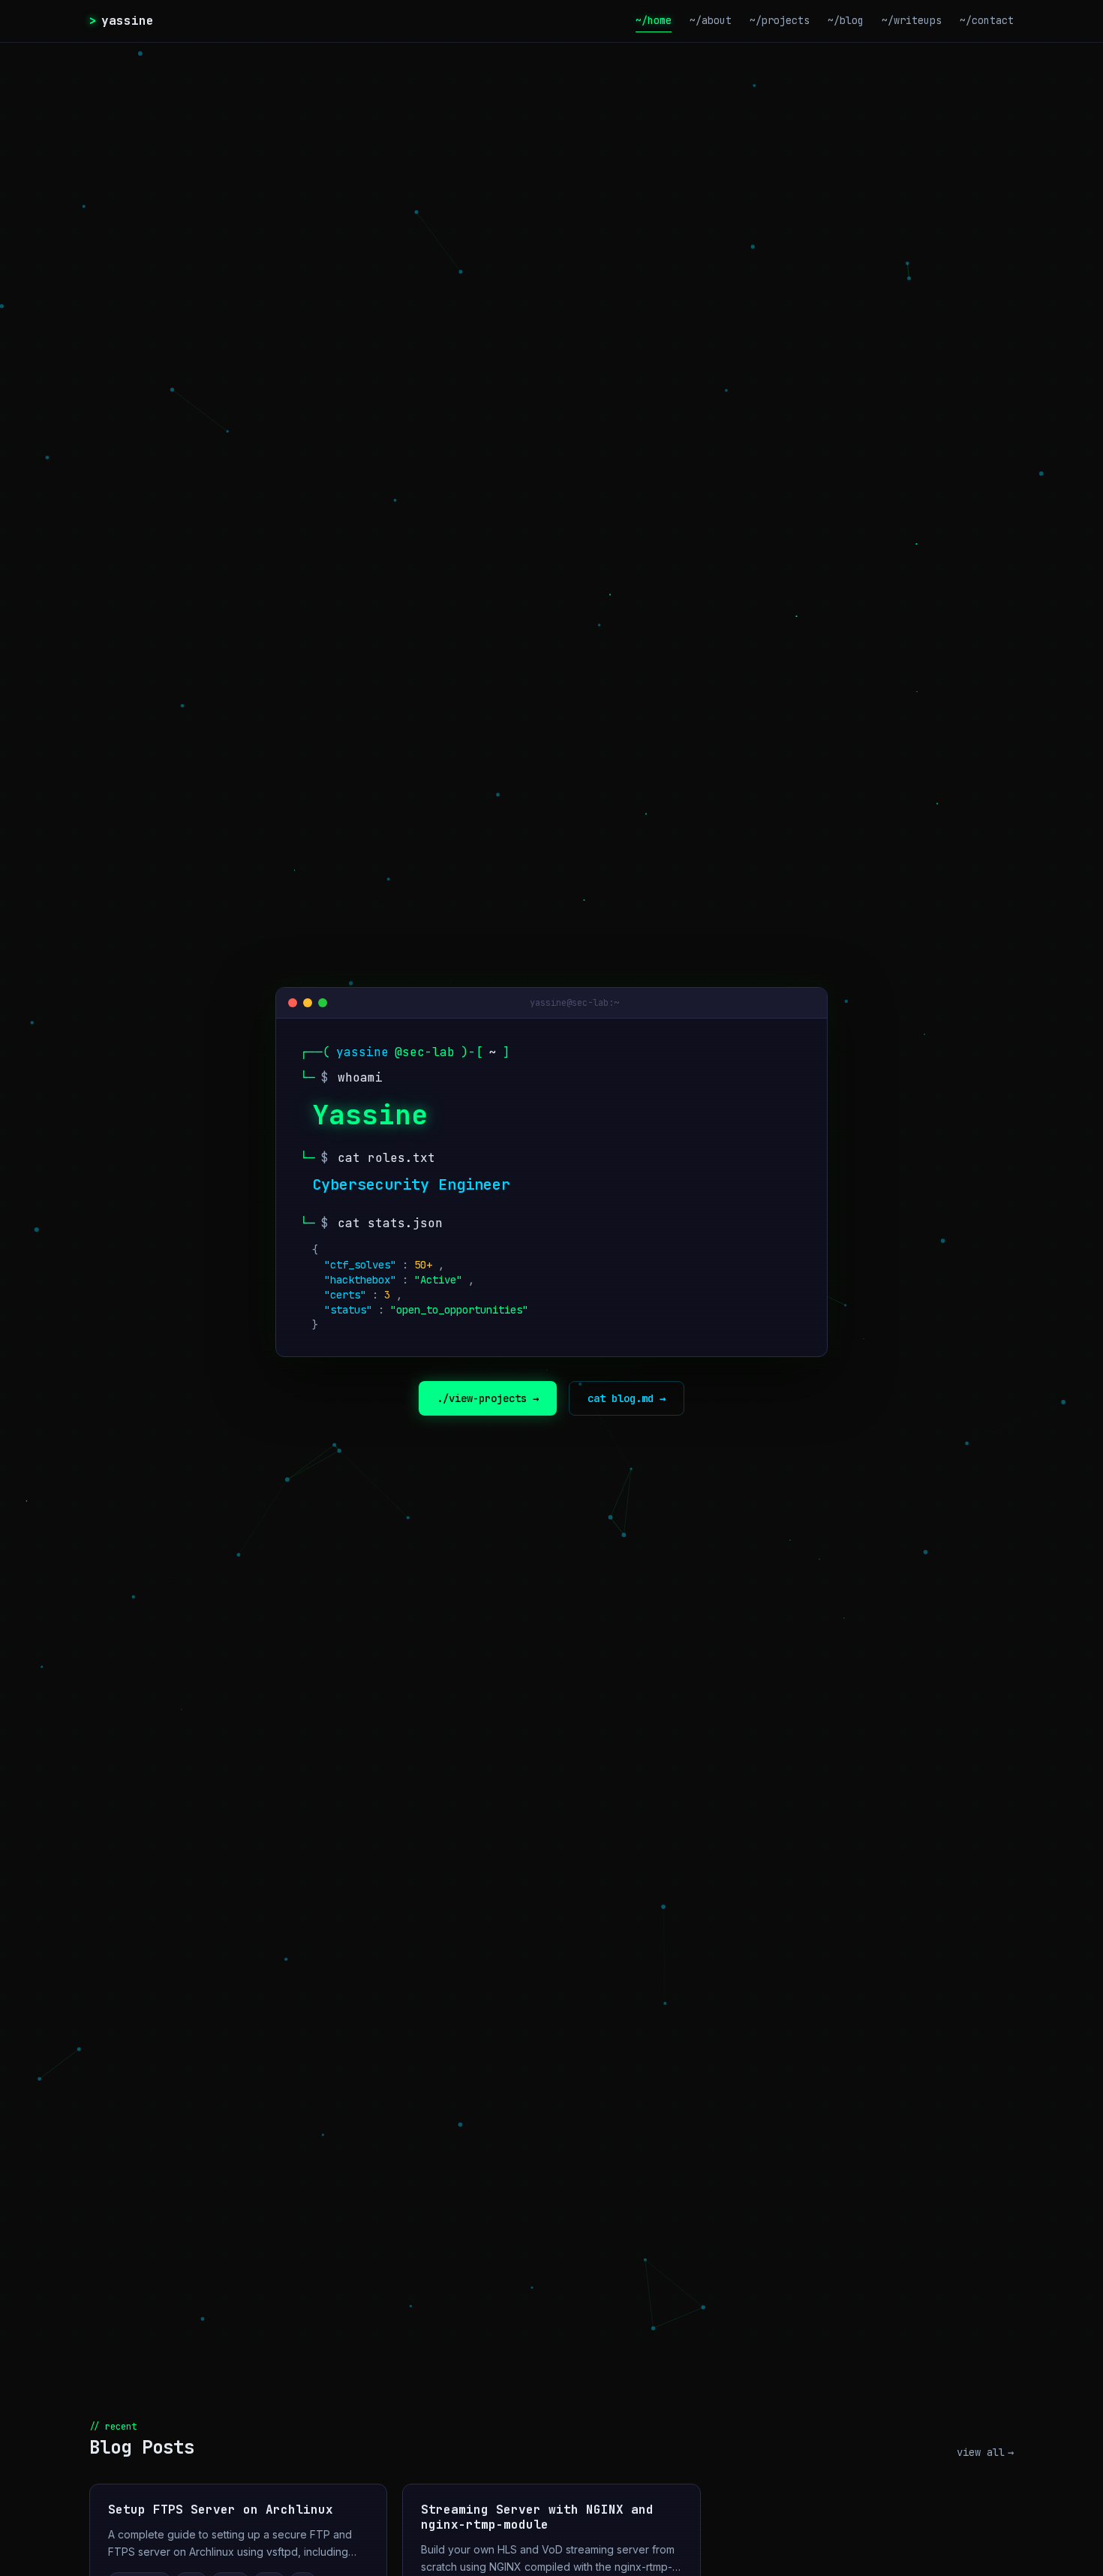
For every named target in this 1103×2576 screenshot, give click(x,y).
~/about (711, 20)
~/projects (780, 20)
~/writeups (912, 20)
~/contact (987, 20)
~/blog (846, 20)
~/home (654, 20)
